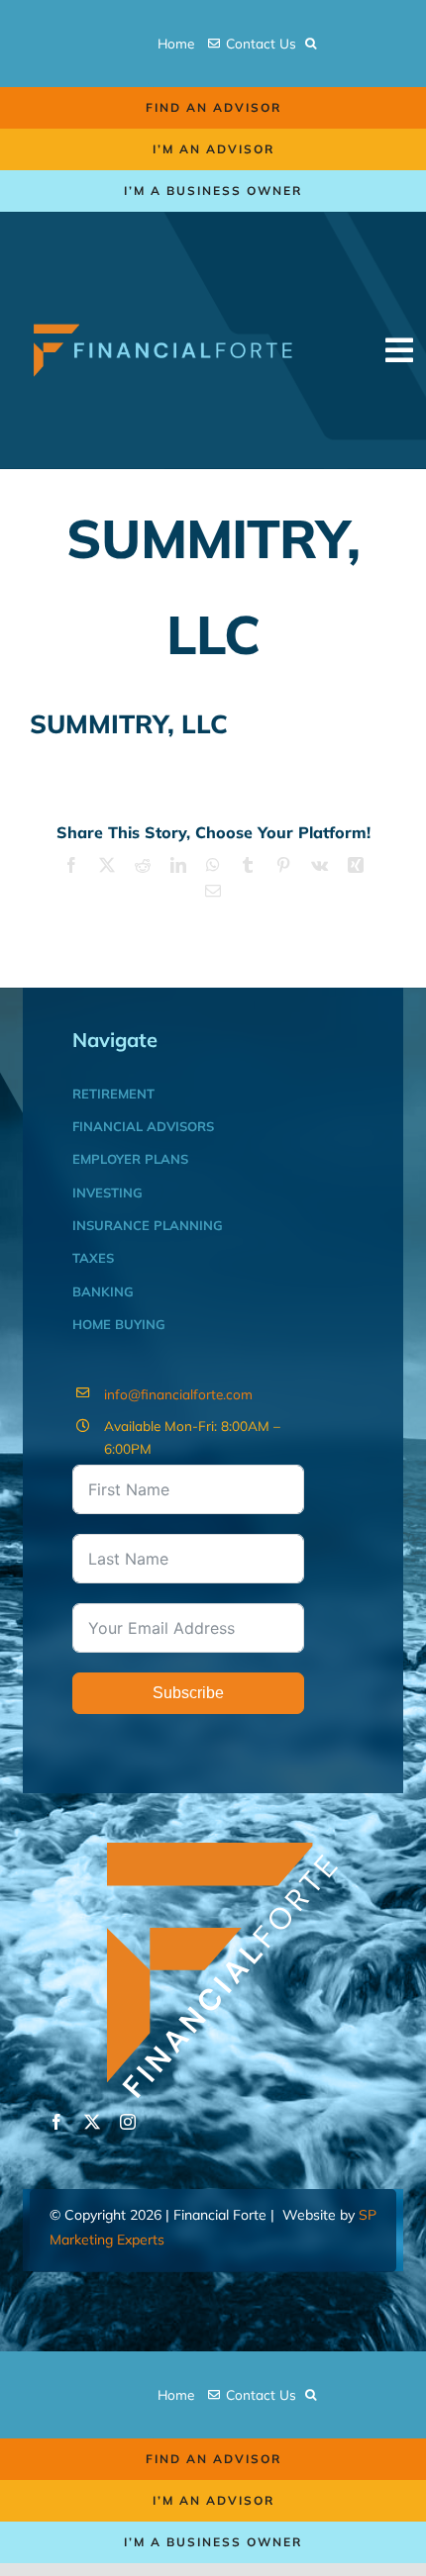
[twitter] (92, 2122)
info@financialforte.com (178, 1394)
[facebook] (56, 2122)
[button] (311, 44)
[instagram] (128, 2122)
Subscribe (188, 1693)
